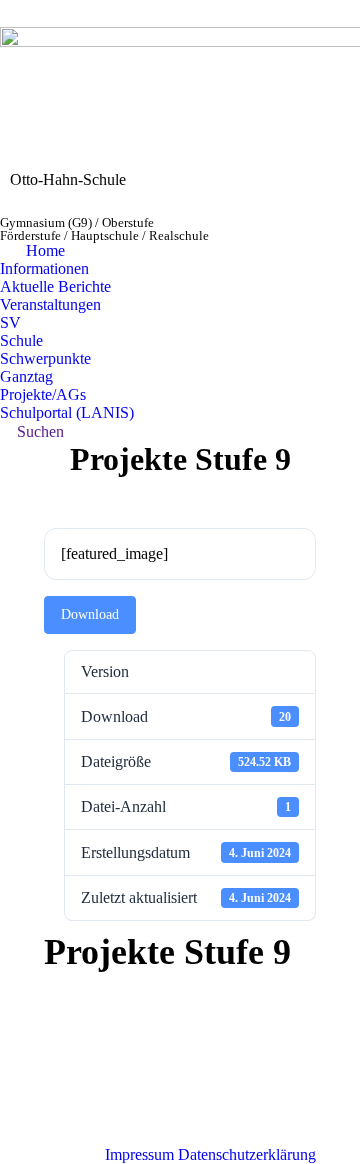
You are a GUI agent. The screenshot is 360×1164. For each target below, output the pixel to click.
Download (90, 614)
